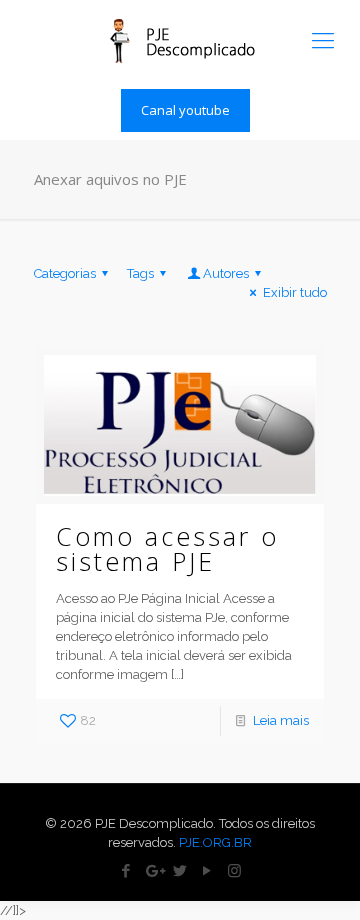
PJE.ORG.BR (215, 842)
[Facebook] (126, 871)
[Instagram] (234, 871)
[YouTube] (207, 871)
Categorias (65, 273)
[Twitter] (180, 871)
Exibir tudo (294, 292)
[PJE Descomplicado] (180, 40)
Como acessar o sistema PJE (167, 548)
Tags (140, 273)
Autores (226, 273)
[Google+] (153, 871)
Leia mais (281, 720)
